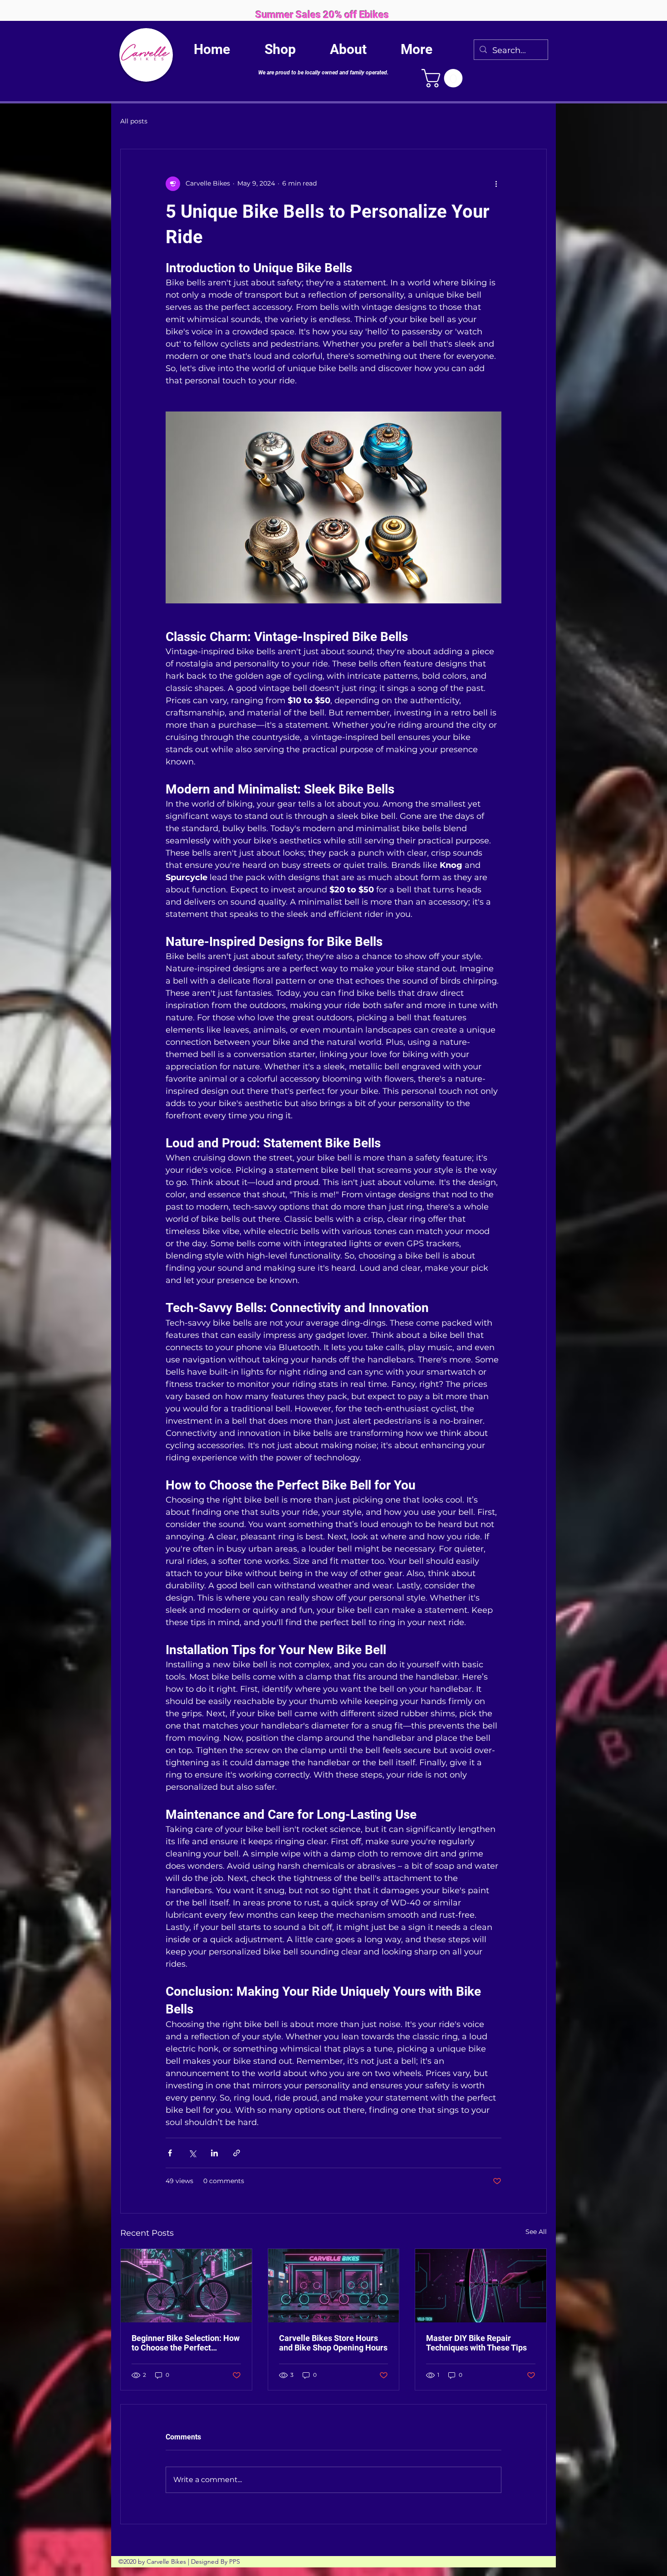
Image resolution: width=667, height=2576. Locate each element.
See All (536, 2232)
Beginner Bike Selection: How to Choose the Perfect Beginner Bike (186, 2343)
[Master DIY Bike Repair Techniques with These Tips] (481, 2286)
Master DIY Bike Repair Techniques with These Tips (476, 2343)
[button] (444, 78)
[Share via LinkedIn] (214, 2153)
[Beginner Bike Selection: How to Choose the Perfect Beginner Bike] (186, 2286)
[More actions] (496, 184)
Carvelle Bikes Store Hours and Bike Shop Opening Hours (333, 2343)
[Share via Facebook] (170, 2153)
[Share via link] (237, 2153)
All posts (134, 121)
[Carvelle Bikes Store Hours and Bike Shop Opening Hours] (334, 2286)
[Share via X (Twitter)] (192, 2153)
